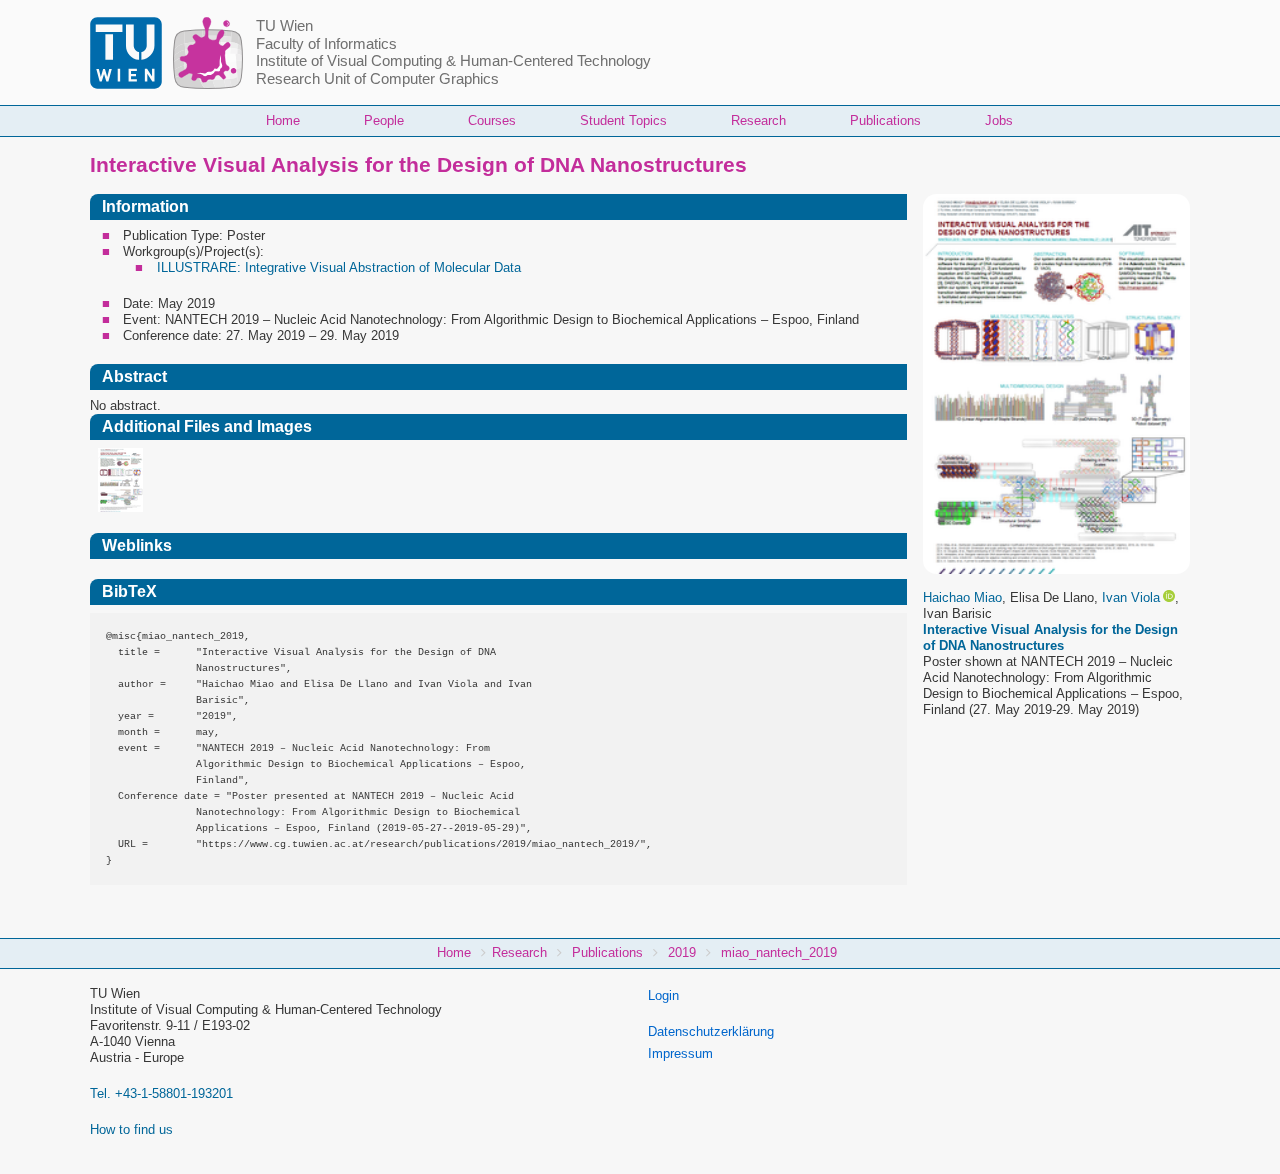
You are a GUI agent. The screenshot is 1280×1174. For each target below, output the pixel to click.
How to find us (131, 1129)
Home (283, 120)
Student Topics (623, 120)
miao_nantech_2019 (779, 952)
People (384, 120)
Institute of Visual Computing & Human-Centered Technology (453, 61)
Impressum (680, 1053)
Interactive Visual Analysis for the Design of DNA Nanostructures (1050, 637)
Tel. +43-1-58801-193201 (161, 1093)
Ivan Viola (1131, 597)
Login (663, 995)
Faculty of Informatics (326, 44)
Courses (492, 120)
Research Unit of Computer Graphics (377, 79)
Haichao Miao (962, 597)
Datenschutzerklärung (711, 1031)
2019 (682, 952)
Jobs (999, 120)
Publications (885, 120)
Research (758, 120)
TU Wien (284, 26)
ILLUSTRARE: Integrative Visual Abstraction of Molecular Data (339, 267)
